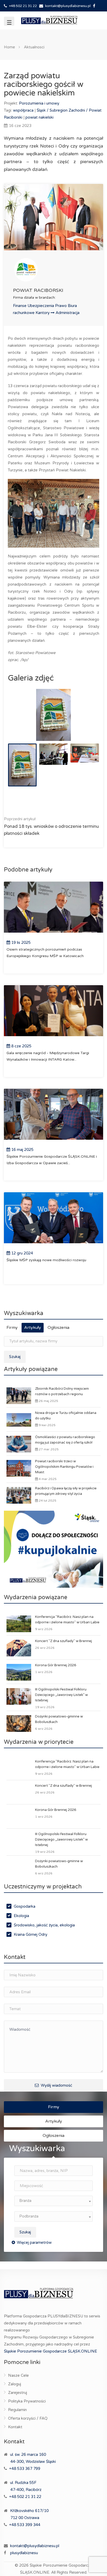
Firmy (12, 1328)
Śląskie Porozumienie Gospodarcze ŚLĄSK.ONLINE (51, 2351)
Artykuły (33, 1328)
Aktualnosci (34, 47)
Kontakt (15, 2427)
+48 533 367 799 (25, 2469)
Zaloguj (15, 2384)
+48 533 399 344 (25, 2525)
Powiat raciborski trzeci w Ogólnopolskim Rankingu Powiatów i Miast (64, 1467)
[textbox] (53, 2201)
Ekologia (21, 1916)
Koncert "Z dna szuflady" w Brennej (63, 1641)
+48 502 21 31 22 (23, 6)
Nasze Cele (18, 2375)
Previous (23, 721)
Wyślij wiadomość (56, 2085)
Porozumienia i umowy (39, 103)
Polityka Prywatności (27, 2401)
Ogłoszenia (58, 1328)
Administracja (68, 313)
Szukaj (15, 1357)
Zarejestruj (18, 2393)
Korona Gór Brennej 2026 (56, 1665)
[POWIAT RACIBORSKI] (53, 270)
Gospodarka (25, 1906)
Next (84, 721)
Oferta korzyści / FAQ (28, 2418)
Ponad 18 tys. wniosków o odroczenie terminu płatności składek (51, 826)
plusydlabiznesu (24, 2553)
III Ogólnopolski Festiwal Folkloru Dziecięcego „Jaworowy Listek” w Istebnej (61, 1695)
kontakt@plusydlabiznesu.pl (68, 6)
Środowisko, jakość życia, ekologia (44, 1925)
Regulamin (17, 2410)
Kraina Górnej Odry (31, 1934)
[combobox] (53, 2201)
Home (9, 47)
